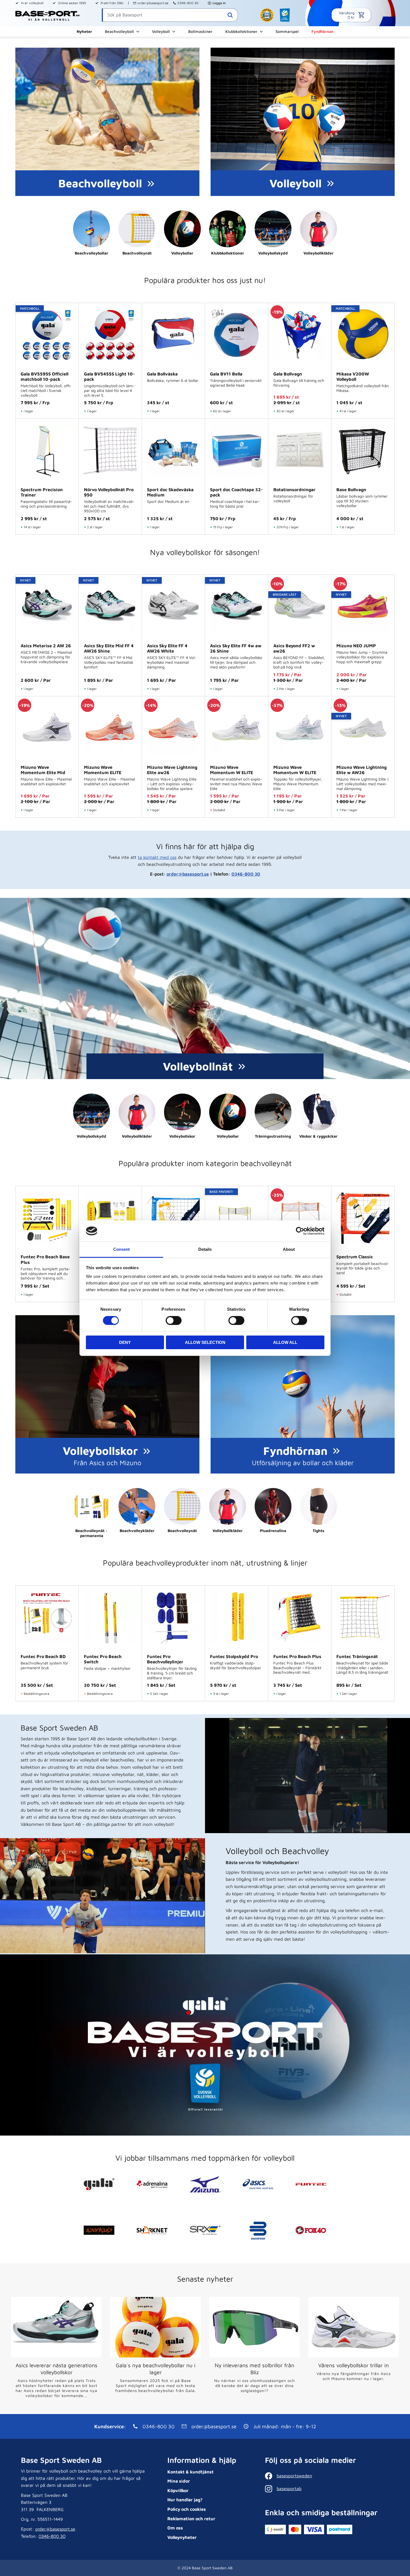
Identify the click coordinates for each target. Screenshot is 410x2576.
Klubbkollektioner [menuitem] (241, 31)
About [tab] (289, 1249)
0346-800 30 (188, 3)
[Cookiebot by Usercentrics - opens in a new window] (300, 1231)
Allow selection (205, 1342)
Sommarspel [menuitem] (287, 31)
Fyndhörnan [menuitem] (322, 31)
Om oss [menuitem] (175, 2528)
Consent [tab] (121, 1249)
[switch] (174, 1320)
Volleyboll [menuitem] (161, 31)
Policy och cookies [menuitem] (187, 2509)
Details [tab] (205, 1249)
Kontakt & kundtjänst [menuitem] (190, 2472)
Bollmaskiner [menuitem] (200, 31)
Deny (125, 1342)
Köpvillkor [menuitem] (178, 2490)
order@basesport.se (153, 3)
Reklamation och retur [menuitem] (191, 2519)
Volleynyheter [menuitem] (182, 2537)
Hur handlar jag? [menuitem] (185, 2500)
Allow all (285, 1342)
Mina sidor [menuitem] (179, 2481)
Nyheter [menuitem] (84, 31)
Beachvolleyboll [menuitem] (119, 31)
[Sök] (230, 15)
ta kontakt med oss (157, 857)
